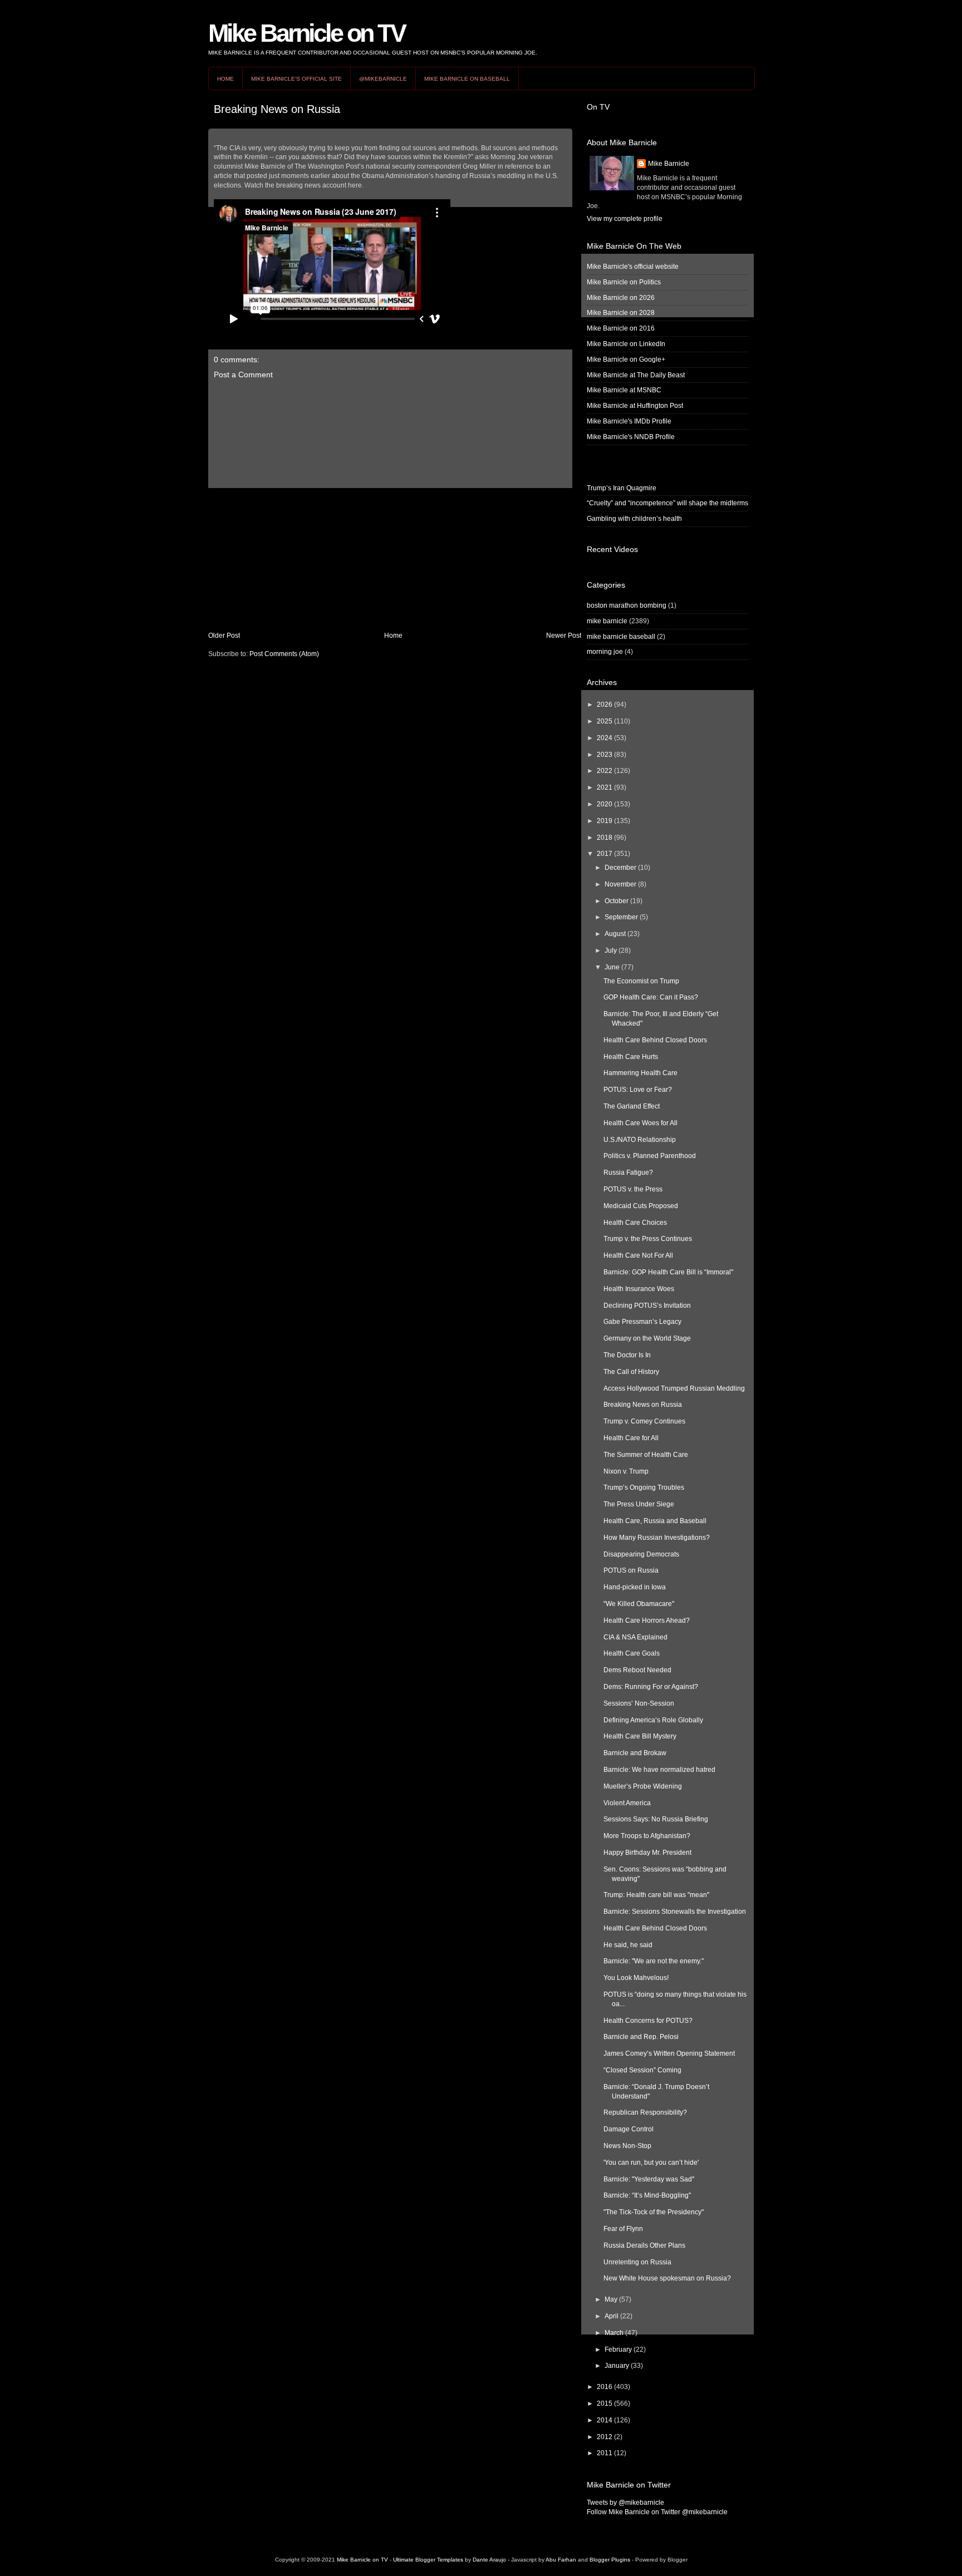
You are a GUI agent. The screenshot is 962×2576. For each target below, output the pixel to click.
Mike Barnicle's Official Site (296, 79)
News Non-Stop (627, 2146)
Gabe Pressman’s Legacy (642, 1322)
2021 (605, 787)
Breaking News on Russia (277, 109)
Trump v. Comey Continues (644, 1421)
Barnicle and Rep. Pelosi (641, 2037)
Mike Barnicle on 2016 (621, 328)
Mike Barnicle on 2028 (621, 313)
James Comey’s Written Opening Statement (669, 2053)
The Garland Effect (632, 1106)
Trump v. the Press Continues (648, 1239)
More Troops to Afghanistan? (647, 1836)
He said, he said (628, 1945)
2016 (605, 2387)
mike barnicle (607, 621)
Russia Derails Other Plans (644, 2245)
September (621, 917)
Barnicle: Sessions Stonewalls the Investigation (675, 1912)
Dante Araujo (489, 2560)
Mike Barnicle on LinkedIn (626, 344)
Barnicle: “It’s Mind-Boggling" (647, 2195)
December (620, 868)
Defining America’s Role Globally (653, 1720)
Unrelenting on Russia (637, 2262)
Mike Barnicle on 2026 (621, 298)
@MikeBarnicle (383, 79)
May (611, 2299)
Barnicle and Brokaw (635, 1753)
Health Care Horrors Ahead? (647, 1621)
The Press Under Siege (639, 1504)
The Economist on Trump (641, 981)
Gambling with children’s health (634, 519)
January (617, 2366)
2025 (605, 721)
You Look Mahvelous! (636, 1978)
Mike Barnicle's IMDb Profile (629, 421)
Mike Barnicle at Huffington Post (635, 406)
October (617, 901)
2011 (605, 2453)
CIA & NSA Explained (635, 1637)
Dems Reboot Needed (637, 1670)
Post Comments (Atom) (284, 654)
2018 (605, 838)
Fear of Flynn (623, 2229)
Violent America (627, 1803)
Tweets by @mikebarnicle (625, 2503)
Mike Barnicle (669, 164)
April (612, 2316)
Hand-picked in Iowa (635, 1587)
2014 (605, 2420)
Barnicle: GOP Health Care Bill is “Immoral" (668, 1272)
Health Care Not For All (638, 1255)
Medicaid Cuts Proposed (641, 1206)
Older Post (224, 636)
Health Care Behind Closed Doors (655, 1040)
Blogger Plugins (610, 2560)
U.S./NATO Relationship (640, 1140)
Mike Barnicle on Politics (624, 282)
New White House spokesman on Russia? (667, 2278)
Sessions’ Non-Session (639, 1703)
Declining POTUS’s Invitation (647, 1306)
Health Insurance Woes (639, 1289)
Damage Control (629, 2129)
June (612, 967)
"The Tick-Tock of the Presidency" (654, 2212)
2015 (605, 2403)
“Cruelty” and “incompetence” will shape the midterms (667, 503)
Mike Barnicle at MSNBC (624, 390)
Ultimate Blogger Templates (428, 2560)
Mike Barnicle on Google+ (626, 359)
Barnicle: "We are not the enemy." (654, 1961)
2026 (605, 705)
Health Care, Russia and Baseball (655, 1521)
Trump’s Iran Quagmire (622, 488)
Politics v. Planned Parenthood (650, 1156)
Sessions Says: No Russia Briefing (656, 1819)
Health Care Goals (632, 1653)
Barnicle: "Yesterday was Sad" (649, 2179)
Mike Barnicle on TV (306, 33)
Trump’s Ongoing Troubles (644, 1488)
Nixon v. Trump (626, 1471)
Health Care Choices (635, 1223)
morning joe (605, 652)
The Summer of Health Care (646, 1455)
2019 (605, 821)
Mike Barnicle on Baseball (467, 79)
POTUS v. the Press (633, 1189)
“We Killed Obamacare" (639, 1604)
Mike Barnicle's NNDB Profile (631, 437)
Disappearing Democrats (641, 1554)
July (611, 950)
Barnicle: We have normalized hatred (659, 1770)
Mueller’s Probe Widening (643, 1786)
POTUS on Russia (631, 1570)
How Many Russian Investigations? (657, 1538)
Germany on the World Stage (647, 1338)
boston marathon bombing (627, 605)
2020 (605, 804)
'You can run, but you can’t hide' (651, 2163)
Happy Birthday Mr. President (647, 1853)
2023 (605, 755)
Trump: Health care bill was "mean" (656, 1895)
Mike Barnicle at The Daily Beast (636, 375)
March (614, 2333)
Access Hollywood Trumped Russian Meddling (674, 1388)
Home (225, 79)
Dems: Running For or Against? (651, 1687)
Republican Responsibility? (645, 2112)
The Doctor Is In (627, 1355)
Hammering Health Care (640, 1073)
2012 (605, 2437)
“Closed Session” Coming (642, 2070)
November (620, 884)
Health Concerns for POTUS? (648, 2021)
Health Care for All (631, 1438)
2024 (605, 738)
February (618, 2350)
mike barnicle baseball (621, 637)
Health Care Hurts (631, 1057)
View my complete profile (625, 219)
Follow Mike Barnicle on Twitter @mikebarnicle (657, 2512)
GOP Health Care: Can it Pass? (651, 997)
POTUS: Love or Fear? (638, 1090)
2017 (605, 854)
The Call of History (631, 1372)
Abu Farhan (561, 2560)
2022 (605, 771)
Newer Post (564, 636)
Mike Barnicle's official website (633, 267)
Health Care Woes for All (640, 1123)
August (615, 934)
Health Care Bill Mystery (640, 1736)
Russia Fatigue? (628, 1173)
